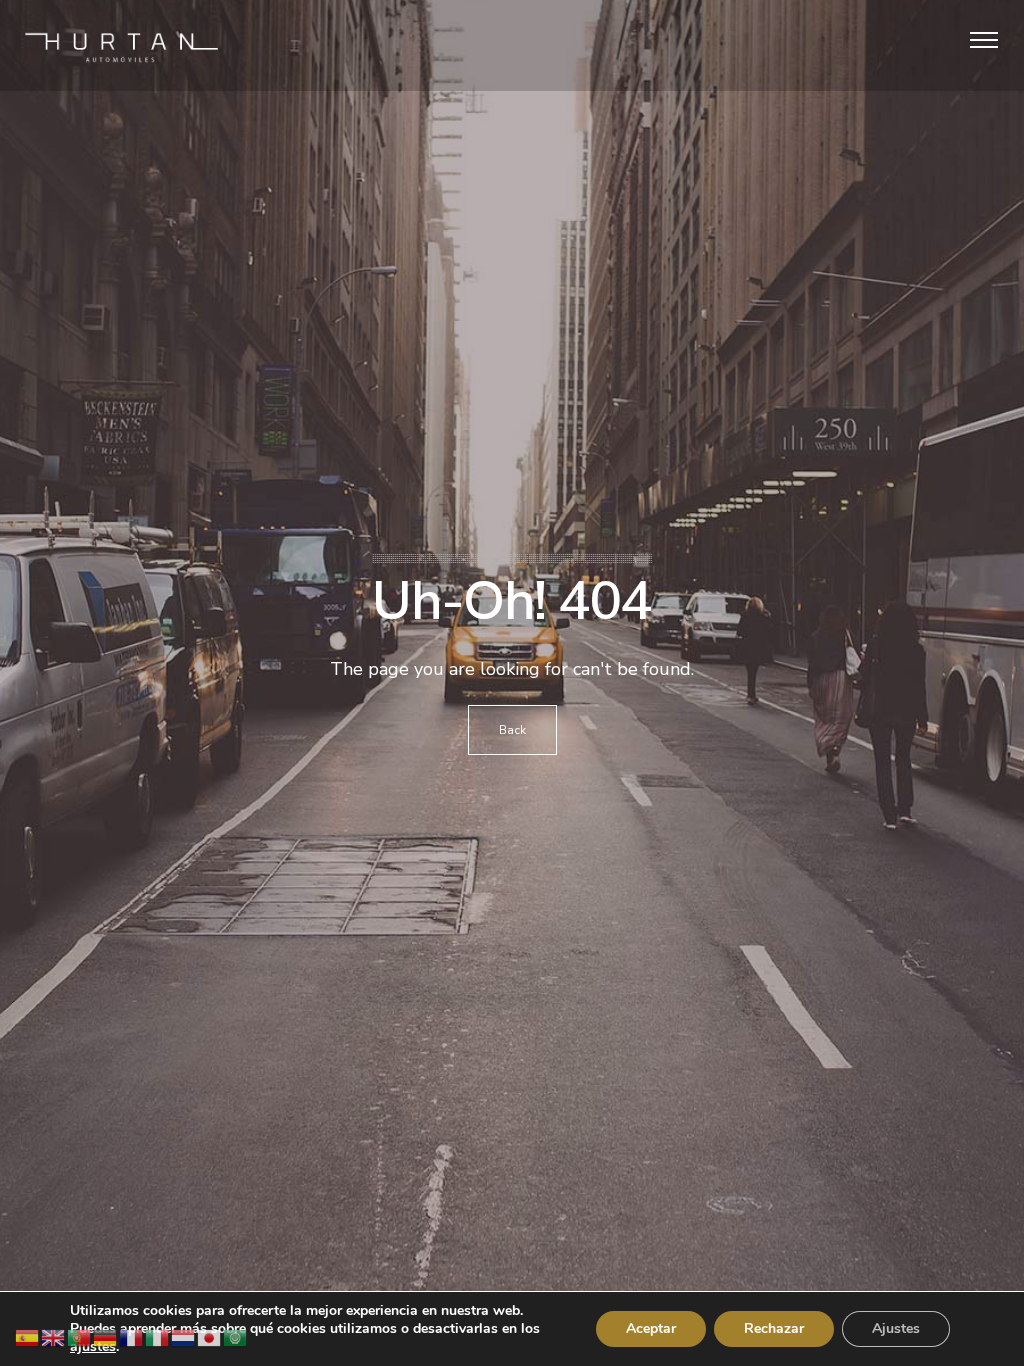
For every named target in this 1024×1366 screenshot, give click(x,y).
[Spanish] (28, 1336)
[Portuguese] (80, 1336)
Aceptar (651, 1328)
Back (512, 730)
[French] (132, 1336)
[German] (106, 1336)
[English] (54, 1336)
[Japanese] (210, 1336)
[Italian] (158, 1336)
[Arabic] (236, 1336)
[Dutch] (184, 1336)
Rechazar (774, 1328)
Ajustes (896, 1328)
